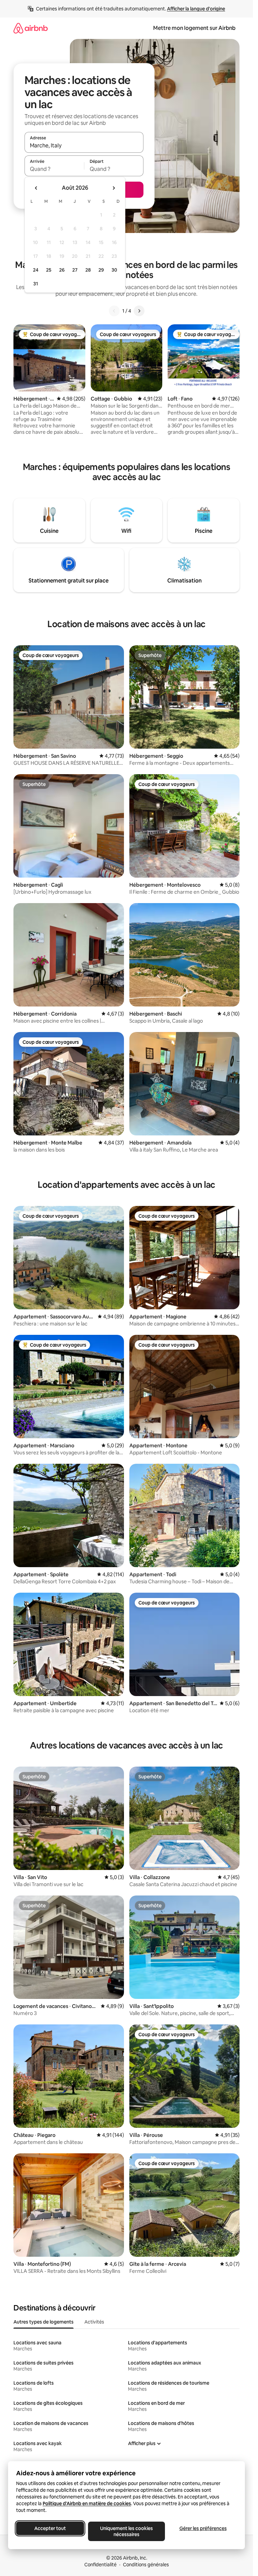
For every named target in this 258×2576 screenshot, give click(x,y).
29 (101, 270)
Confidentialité (100, 2565)
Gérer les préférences (203, 2528)
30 (114, 270)
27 (75, 270)
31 (36, 284)
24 (36, 270)
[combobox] (84, 145)
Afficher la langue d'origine (196, 9)
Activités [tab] (94, 2322)
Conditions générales (146, 2565)
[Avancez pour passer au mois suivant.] (114, 188)
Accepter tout (50, 2528)
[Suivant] (139, 311)
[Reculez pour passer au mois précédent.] (36, 188)
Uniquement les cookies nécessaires (126, 2531)
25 (49, 270)
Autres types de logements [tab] (44, 2322)
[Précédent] (114, 311)
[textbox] (54, 169)
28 (88, 270)
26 (62, 270)
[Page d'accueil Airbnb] (31, 28)
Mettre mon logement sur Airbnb (194, 28)
